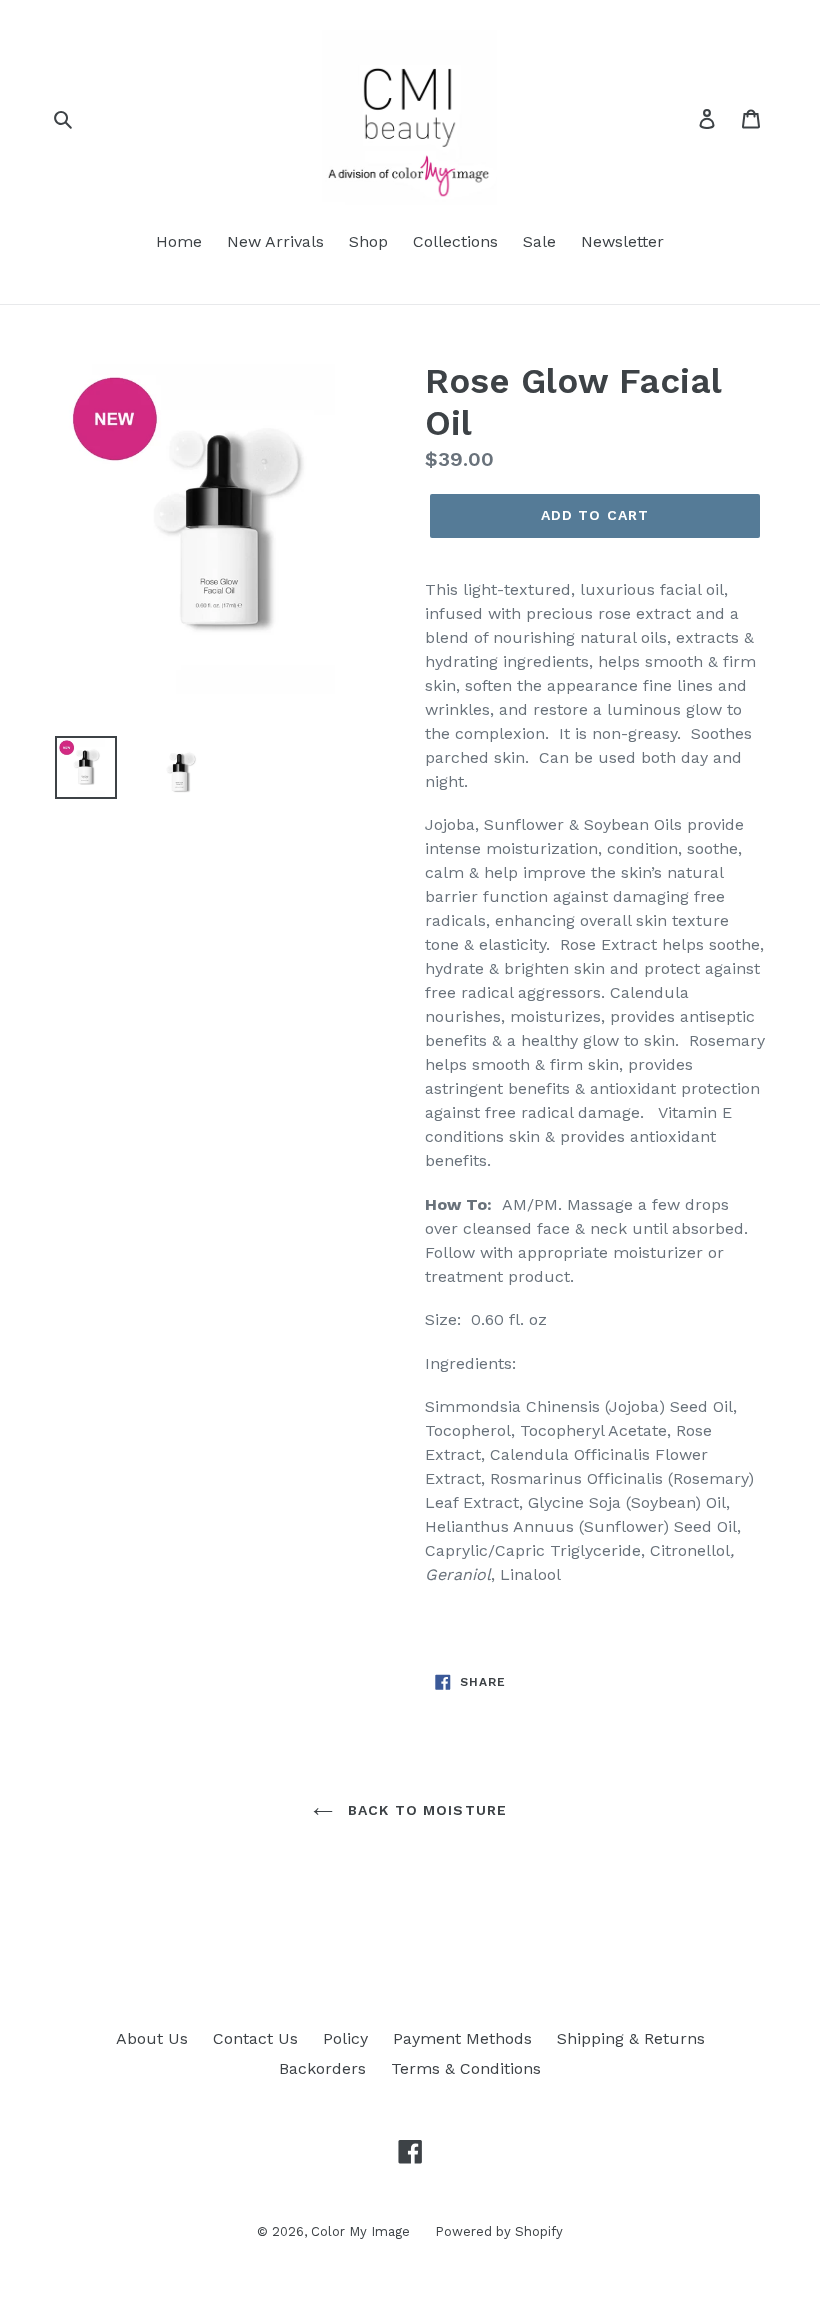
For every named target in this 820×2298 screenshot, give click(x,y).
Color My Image (360, 2231)
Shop (368, 241)
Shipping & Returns (631, 2038)
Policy (345, 2038)
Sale (539, 241)
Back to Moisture (425, 1810)
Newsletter (622, 241)
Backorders (322, 2068)
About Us (152, 2038)
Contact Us (255, 2038)
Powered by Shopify (499, 2231)
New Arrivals (275, 241)
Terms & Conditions (466, 2068)
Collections (455, 241)
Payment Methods (462, 2038)
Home (179, 241)
